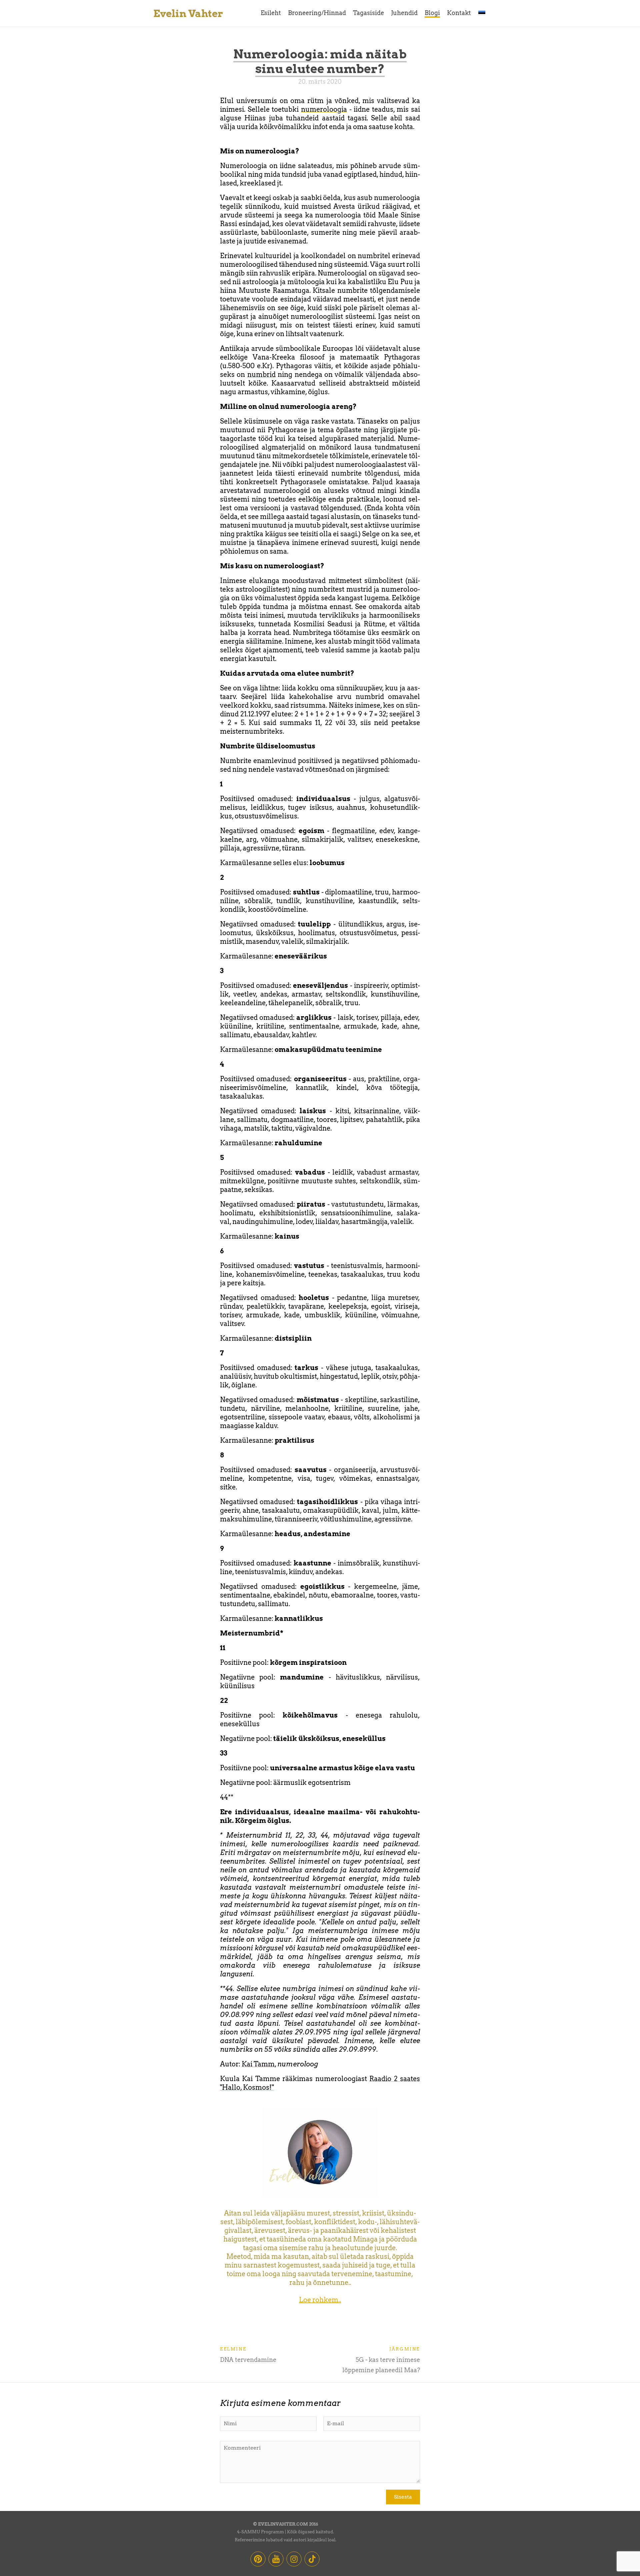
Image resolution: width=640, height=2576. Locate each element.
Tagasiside (368, 13)
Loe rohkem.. (320, 2300)
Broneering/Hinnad (317, 13)
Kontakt (459, 13)
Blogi (432, 13)
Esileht (271, 13)
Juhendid (404, 13)
